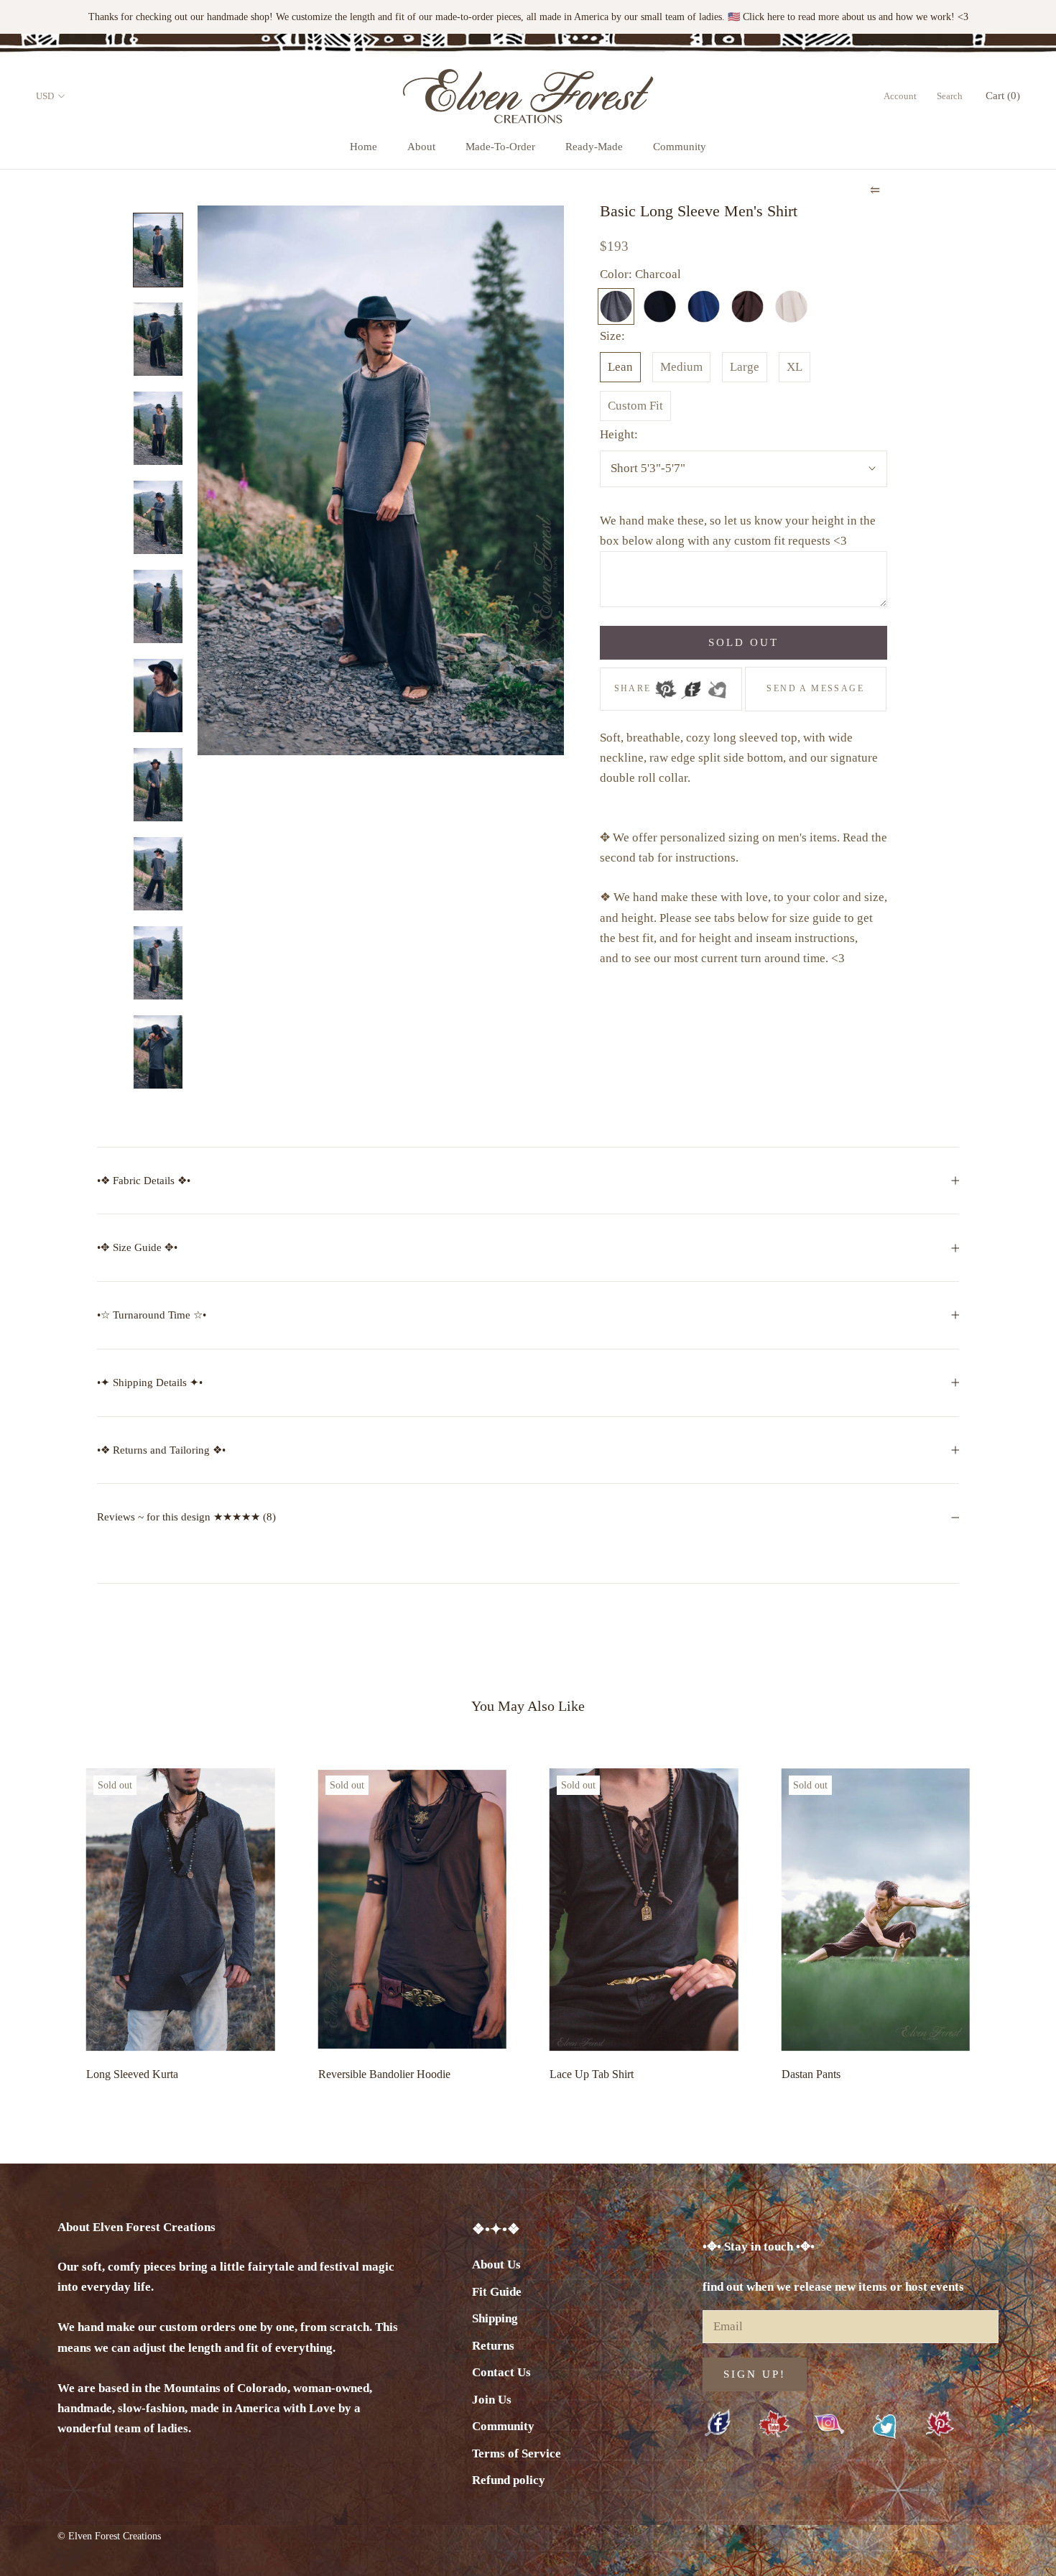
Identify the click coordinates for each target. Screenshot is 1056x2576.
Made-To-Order (500, 147)
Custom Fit (635, 406)
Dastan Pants (811, 2074)
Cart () (1003, 96)
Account (900, 96)
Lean (620, 367)
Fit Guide (497, 2292)
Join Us (492, 2400)
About (421, 147)
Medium (681, 367)
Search (950, 96)
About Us (496, 2265)
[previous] (45, 1921)
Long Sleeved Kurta (132, 2074)
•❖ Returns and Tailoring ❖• (161, 1450)
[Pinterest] (666, 685)
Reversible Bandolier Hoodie (384, 2074)
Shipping (495, 2318)
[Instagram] (829, 2424)
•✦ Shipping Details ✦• (150, 1382)
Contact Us (501, 2372)
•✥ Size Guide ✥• (137, 1247)
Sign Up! (755, 2374)
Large (745, 367)
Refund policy (509, 2480)
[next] (1011, 1921)
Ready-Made (594, 147)
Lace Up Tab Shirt (592, 2074)
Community (680, 147)
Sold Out (744, 642)
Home (363, 147)
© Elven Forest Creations (109, 2536)
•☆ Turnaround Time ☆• (152, 1315)
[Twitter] (717, 685)
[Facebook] (691, 685)
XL (795, 367)
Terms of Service (517, 2453)
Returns (493, 2346)
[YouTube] (774, 2425)
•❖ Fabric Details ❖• (144, 1181)
